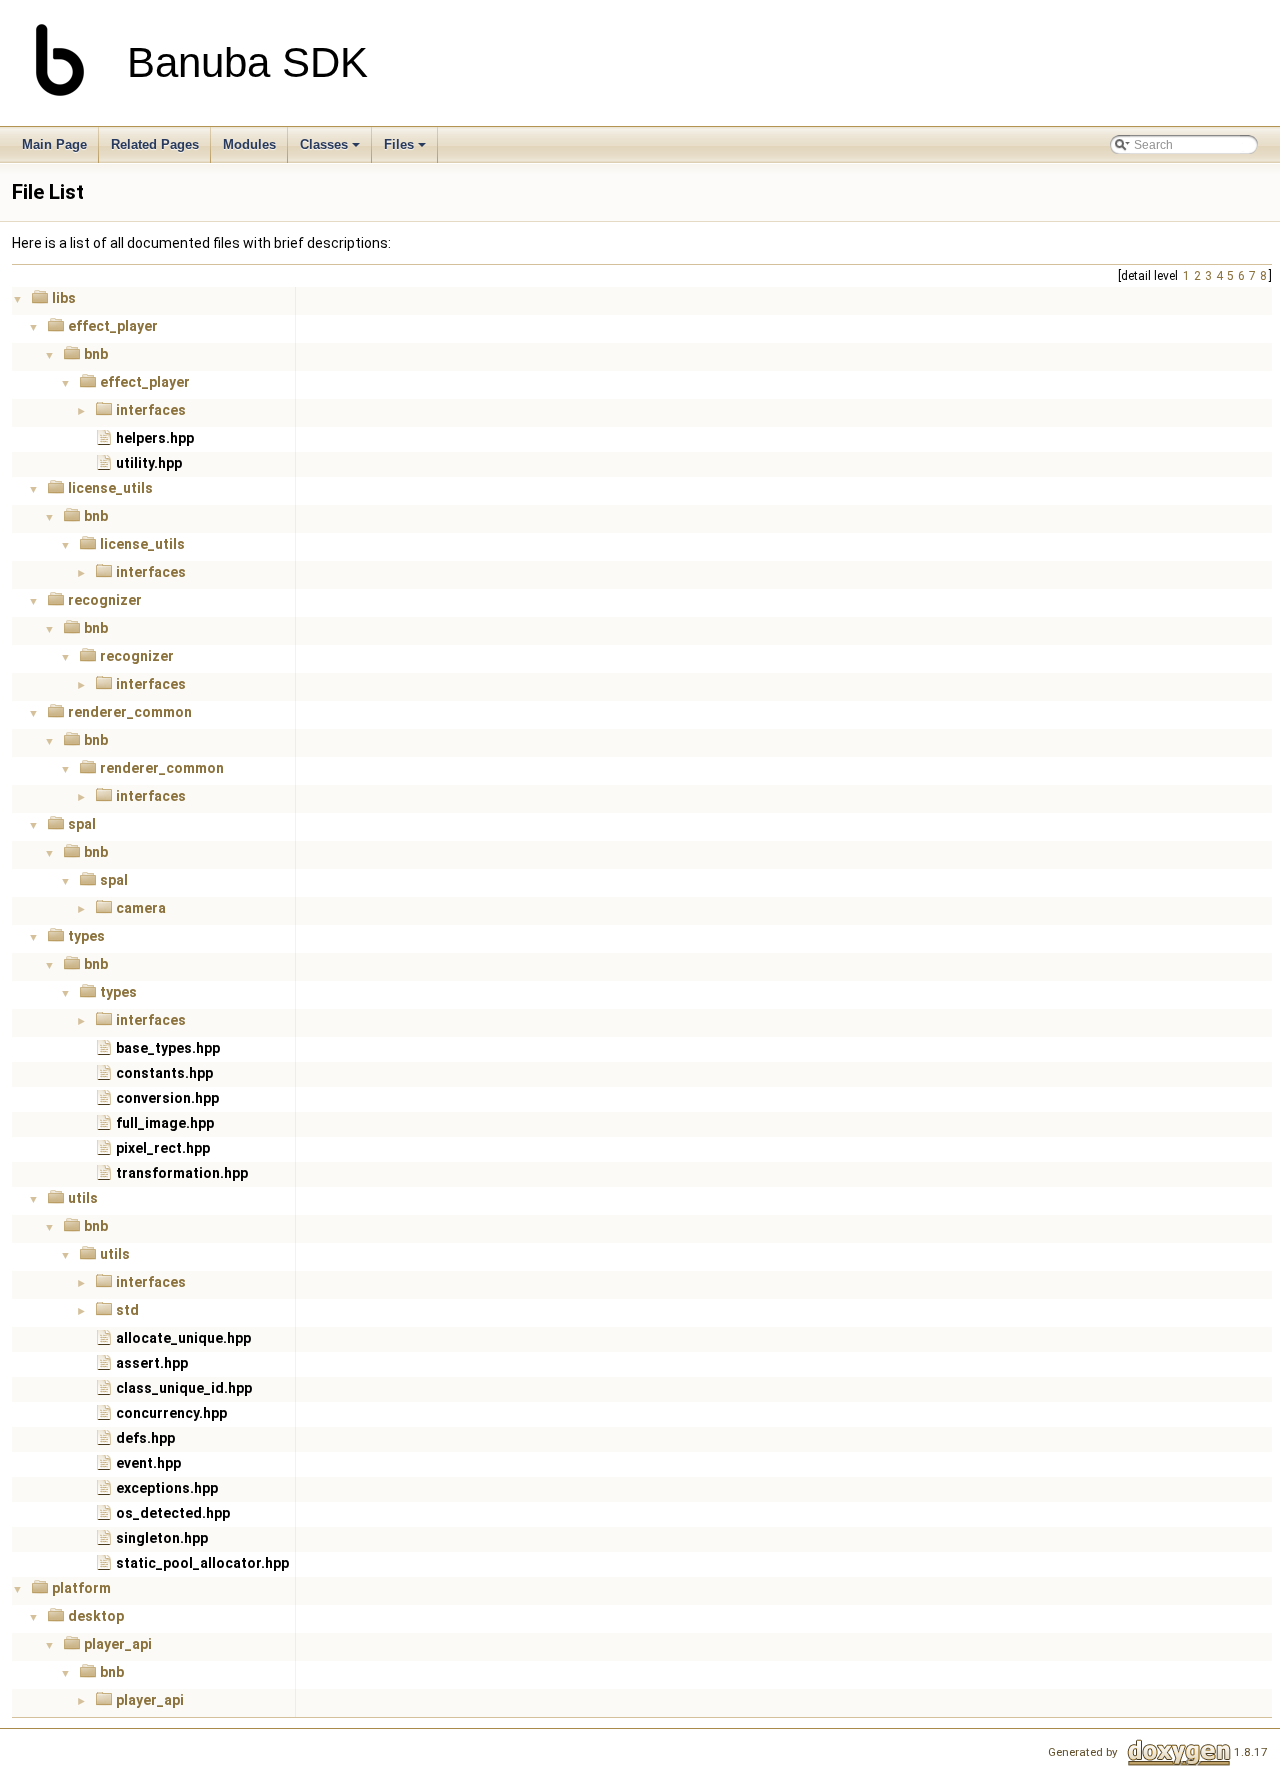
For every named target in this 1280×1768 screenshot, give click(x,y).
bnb (96, 354)
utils (83, 1198)
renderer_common (130, 712)
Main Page (54, 144)
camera (141, 908)
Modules (249, 144)
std (127, 1310)
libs (64, 298)
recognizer (105, 600)
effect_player (113, 326)
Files (399, 144)
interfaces (151, 410)
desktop (96, 1616)
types (86, 936)
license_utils (110, 488)
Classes (324, 144)
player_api (118, 1644)
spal (82, 824)
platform (81, 1588)
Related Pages (155, 144)
